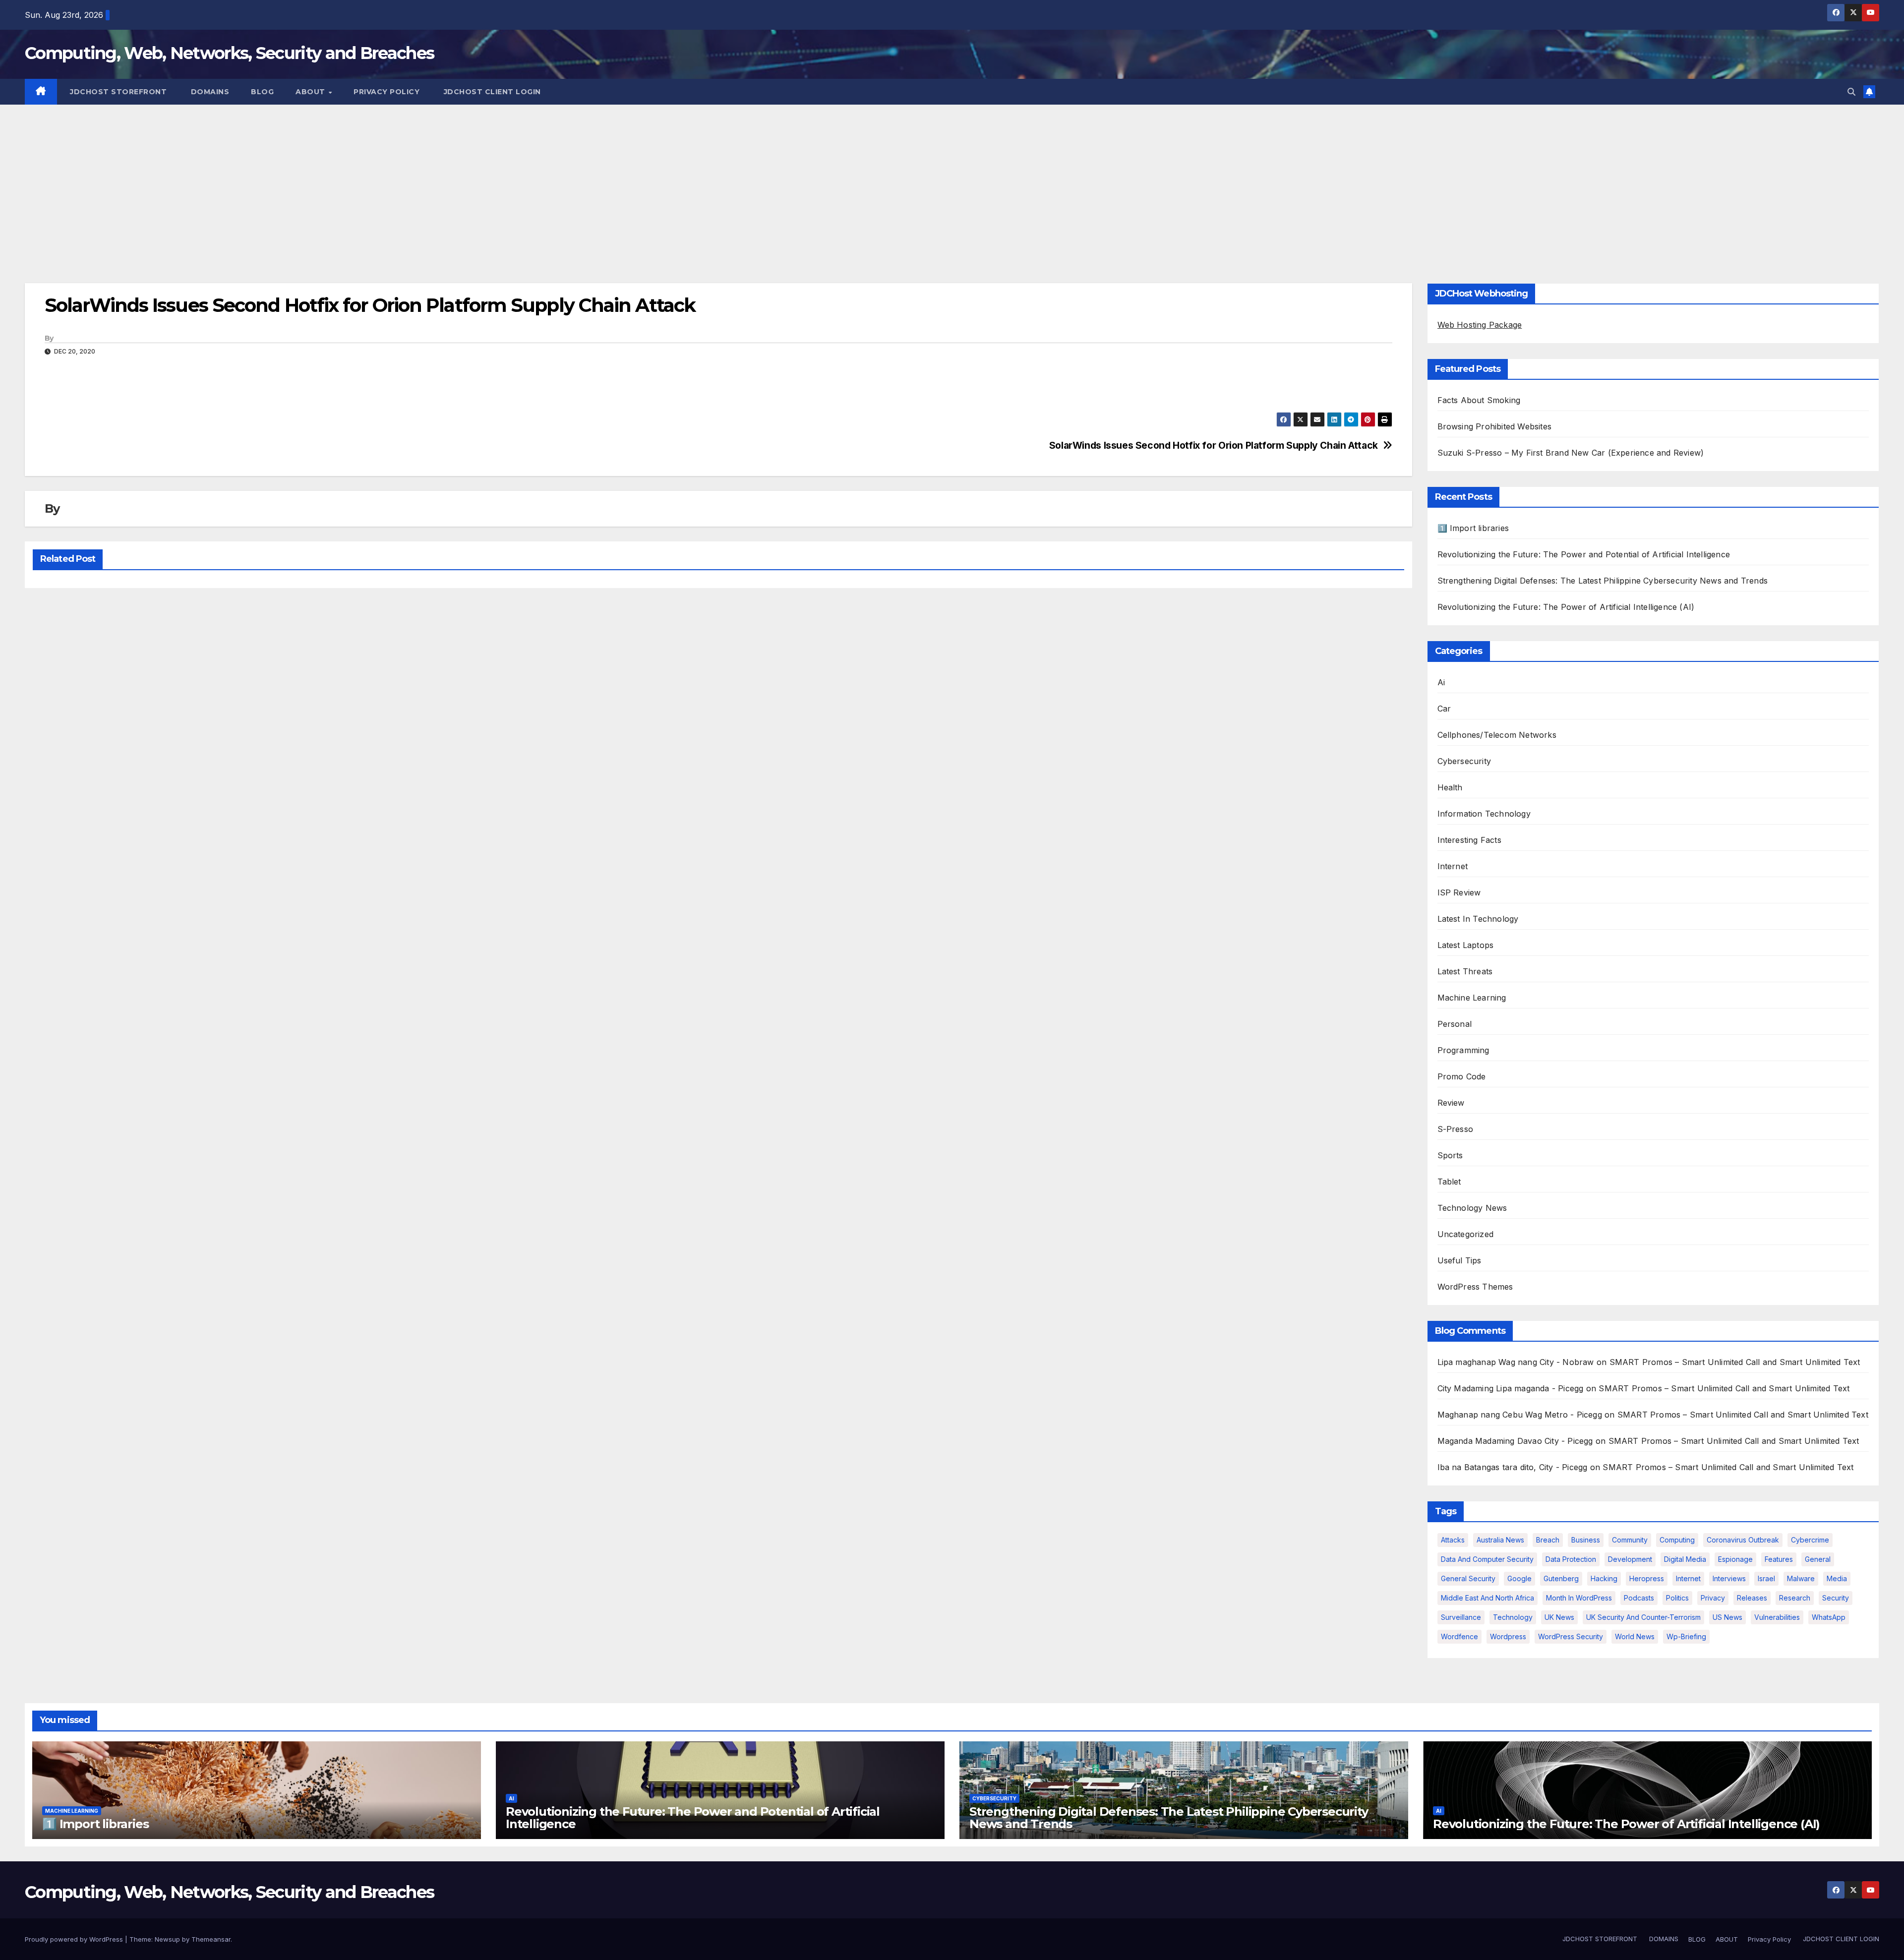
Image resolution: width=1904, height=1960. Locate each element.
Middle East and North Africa (1487, 1598)
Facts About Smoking (1479, 400)
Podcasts (1639, 1598)
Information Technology (1484, 814)
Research (1795, 1598)
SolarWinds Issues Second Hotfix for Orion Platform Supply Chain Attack (1214, 445)
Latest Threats (1465, 971)
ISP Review (1459, 892)
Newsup (167, 1939)
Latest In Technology (1478, 919)
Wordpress (1508, 1636)
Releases (1752, 1598)
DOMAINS (209, 92)
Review (1451, 1103)
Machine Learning (1472, 998)
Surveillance (1461, 1617)
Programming (1463, 1050)
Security (1836, 1598)
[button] (1851, 92)
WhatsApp (1829, 1617)
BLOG (262, 92)
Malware (1801, 1578)
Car (1444, 709)
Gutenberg (1561, 1578)
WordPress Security (1571, 1636)
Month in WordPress (1579, 1598)
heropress (1647, 1578)
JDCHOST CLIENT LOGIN (491, 92)
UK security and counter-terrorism (1643, 1617)
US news (1727, 1617)
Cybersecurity (1464, 761)
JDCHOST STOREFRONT (118, 92)
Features (1779, 1559)
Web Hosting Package (1480, 325)
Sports (1450, 1155)
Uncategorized (1466, 1234)
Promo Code (1462, 1076)
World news (1635, 1636)
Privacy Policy (387, 92)
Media (1837, 1578)
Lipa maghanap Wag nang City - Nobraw (1516, 1362)
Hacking (1604, 1578)
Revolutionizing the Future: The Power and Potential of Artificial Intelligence (1584, 554)
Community (1630, 1540)
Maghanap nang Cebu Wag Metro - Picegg (1520, 1415)
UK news (1559, 1617)
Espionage (1735, 1559)
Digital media (1685, 1559)
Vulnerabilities (1777, 1617)
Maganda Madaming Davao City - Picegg (1515, 1441)
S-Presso (1456, 1129)
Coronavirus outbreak (1743, 1540)
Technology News (1472, 1208)
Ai (1441, 682)
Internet (1453, 866)
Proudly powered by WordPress (75, 1939)
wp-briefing (1686, 1636)
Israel (1766, 1578)
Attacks (1453, 1540)
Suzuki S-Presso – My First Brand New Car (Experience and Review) (1571, 453)
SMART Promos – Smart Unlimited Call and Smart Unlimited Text (1735, 1362)
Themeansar (211, 1939)
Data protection (1571, 1559)
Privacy (1713, 1598)
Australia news (1500, 1540)
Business (1586, 1540)
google (1519, 1578)
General (1818, 1559)
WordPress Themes (1475, 1287)
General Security (1468, 1578)
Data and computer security (1487, 1559)
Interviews (1729, 1578)
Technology (1513, 1617)
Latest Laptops (1466, 945)
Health (1450, 787)
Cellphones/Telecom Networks (1497, 735)
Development (1630, 1559)
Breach (1548, 1540)
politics (1677, 1598)
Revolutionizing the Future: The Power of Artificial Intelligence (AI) (1566, 607)
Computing (1677, 1540)
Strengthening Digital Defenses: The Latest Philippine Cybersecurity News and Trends (1603, 581)
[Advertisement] (952, 179)
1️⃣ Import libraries (1473, 528)
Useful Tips (1459, 1260)
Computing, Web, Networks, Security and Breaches (229, 53)
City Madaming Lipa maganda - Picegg (1511, 1388)
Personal (1455, 1024)
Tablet (1449, 1182)
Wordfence (1459, 1636)
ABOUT (311, 92)
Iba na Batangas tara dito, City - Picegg (1513, 1467)
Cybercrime (1810, 1540)
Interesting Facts (1469, 840)
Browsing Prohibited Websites (1495, 426)
